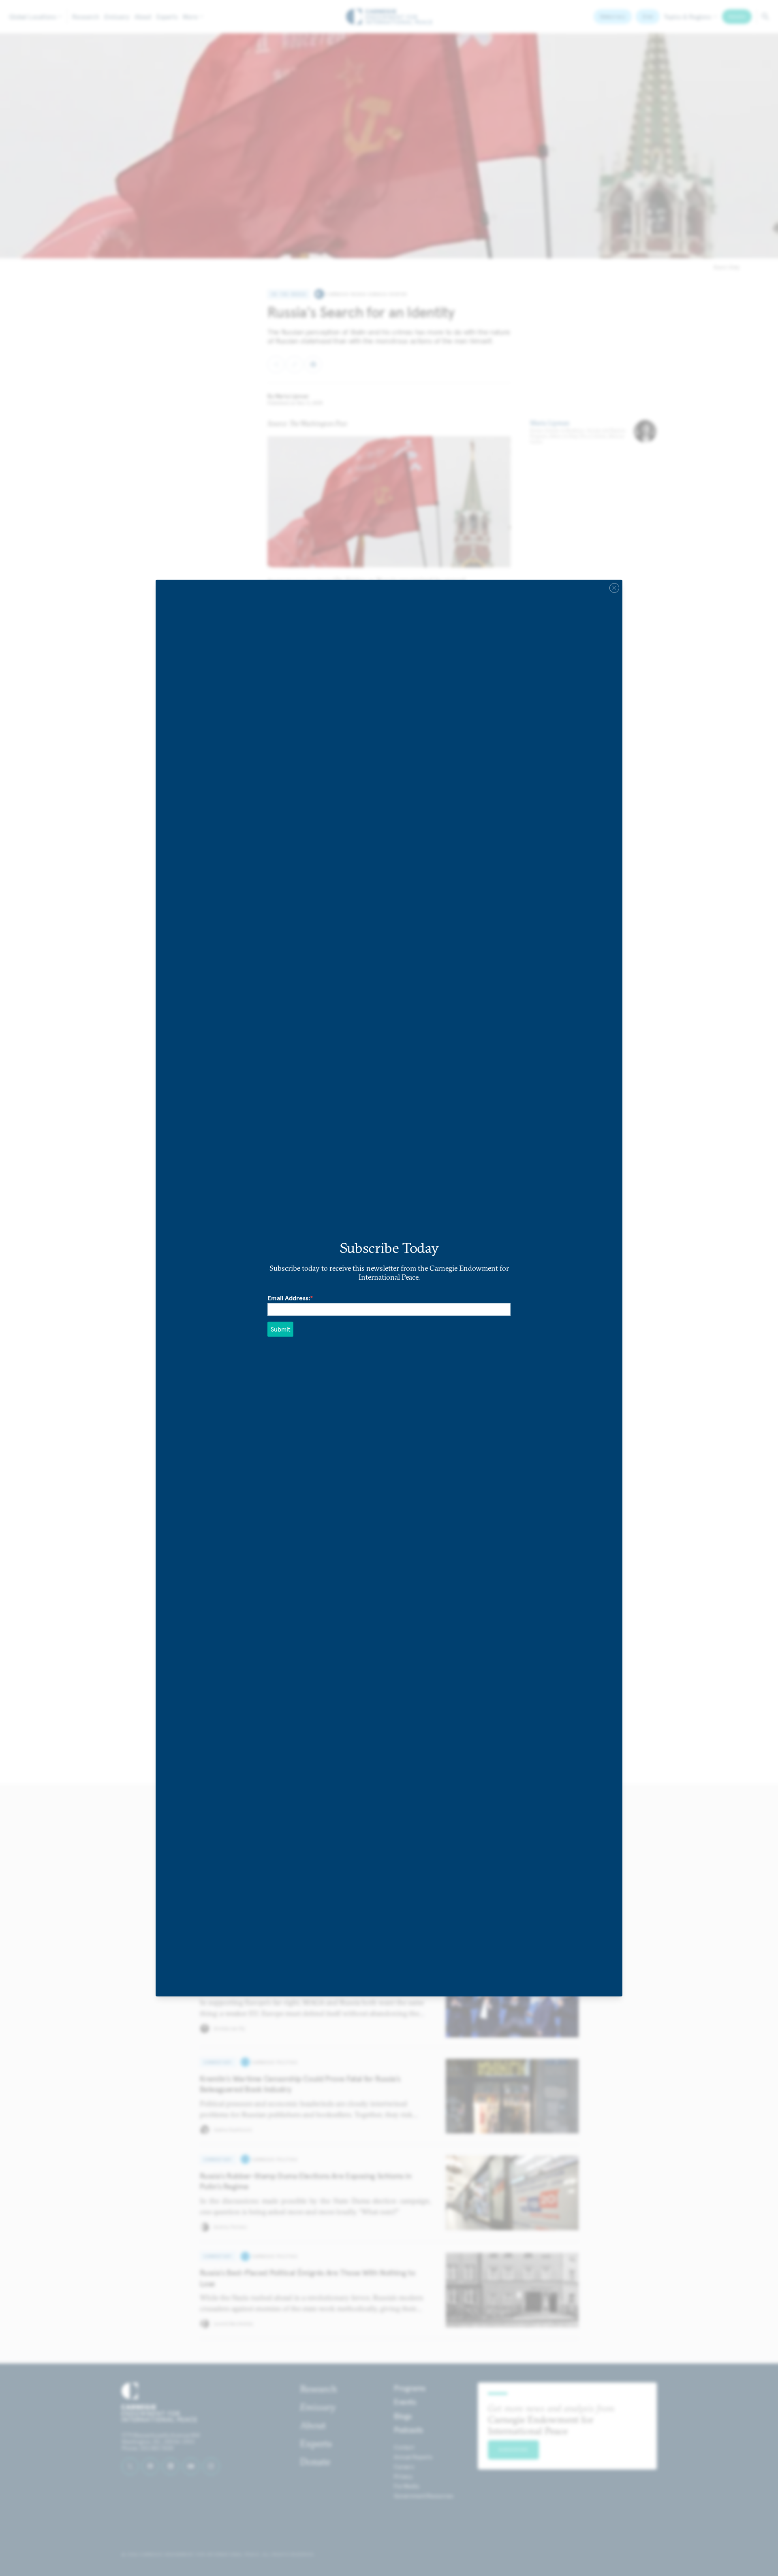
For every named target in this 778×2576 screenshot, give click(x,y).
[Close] (614, 588)
